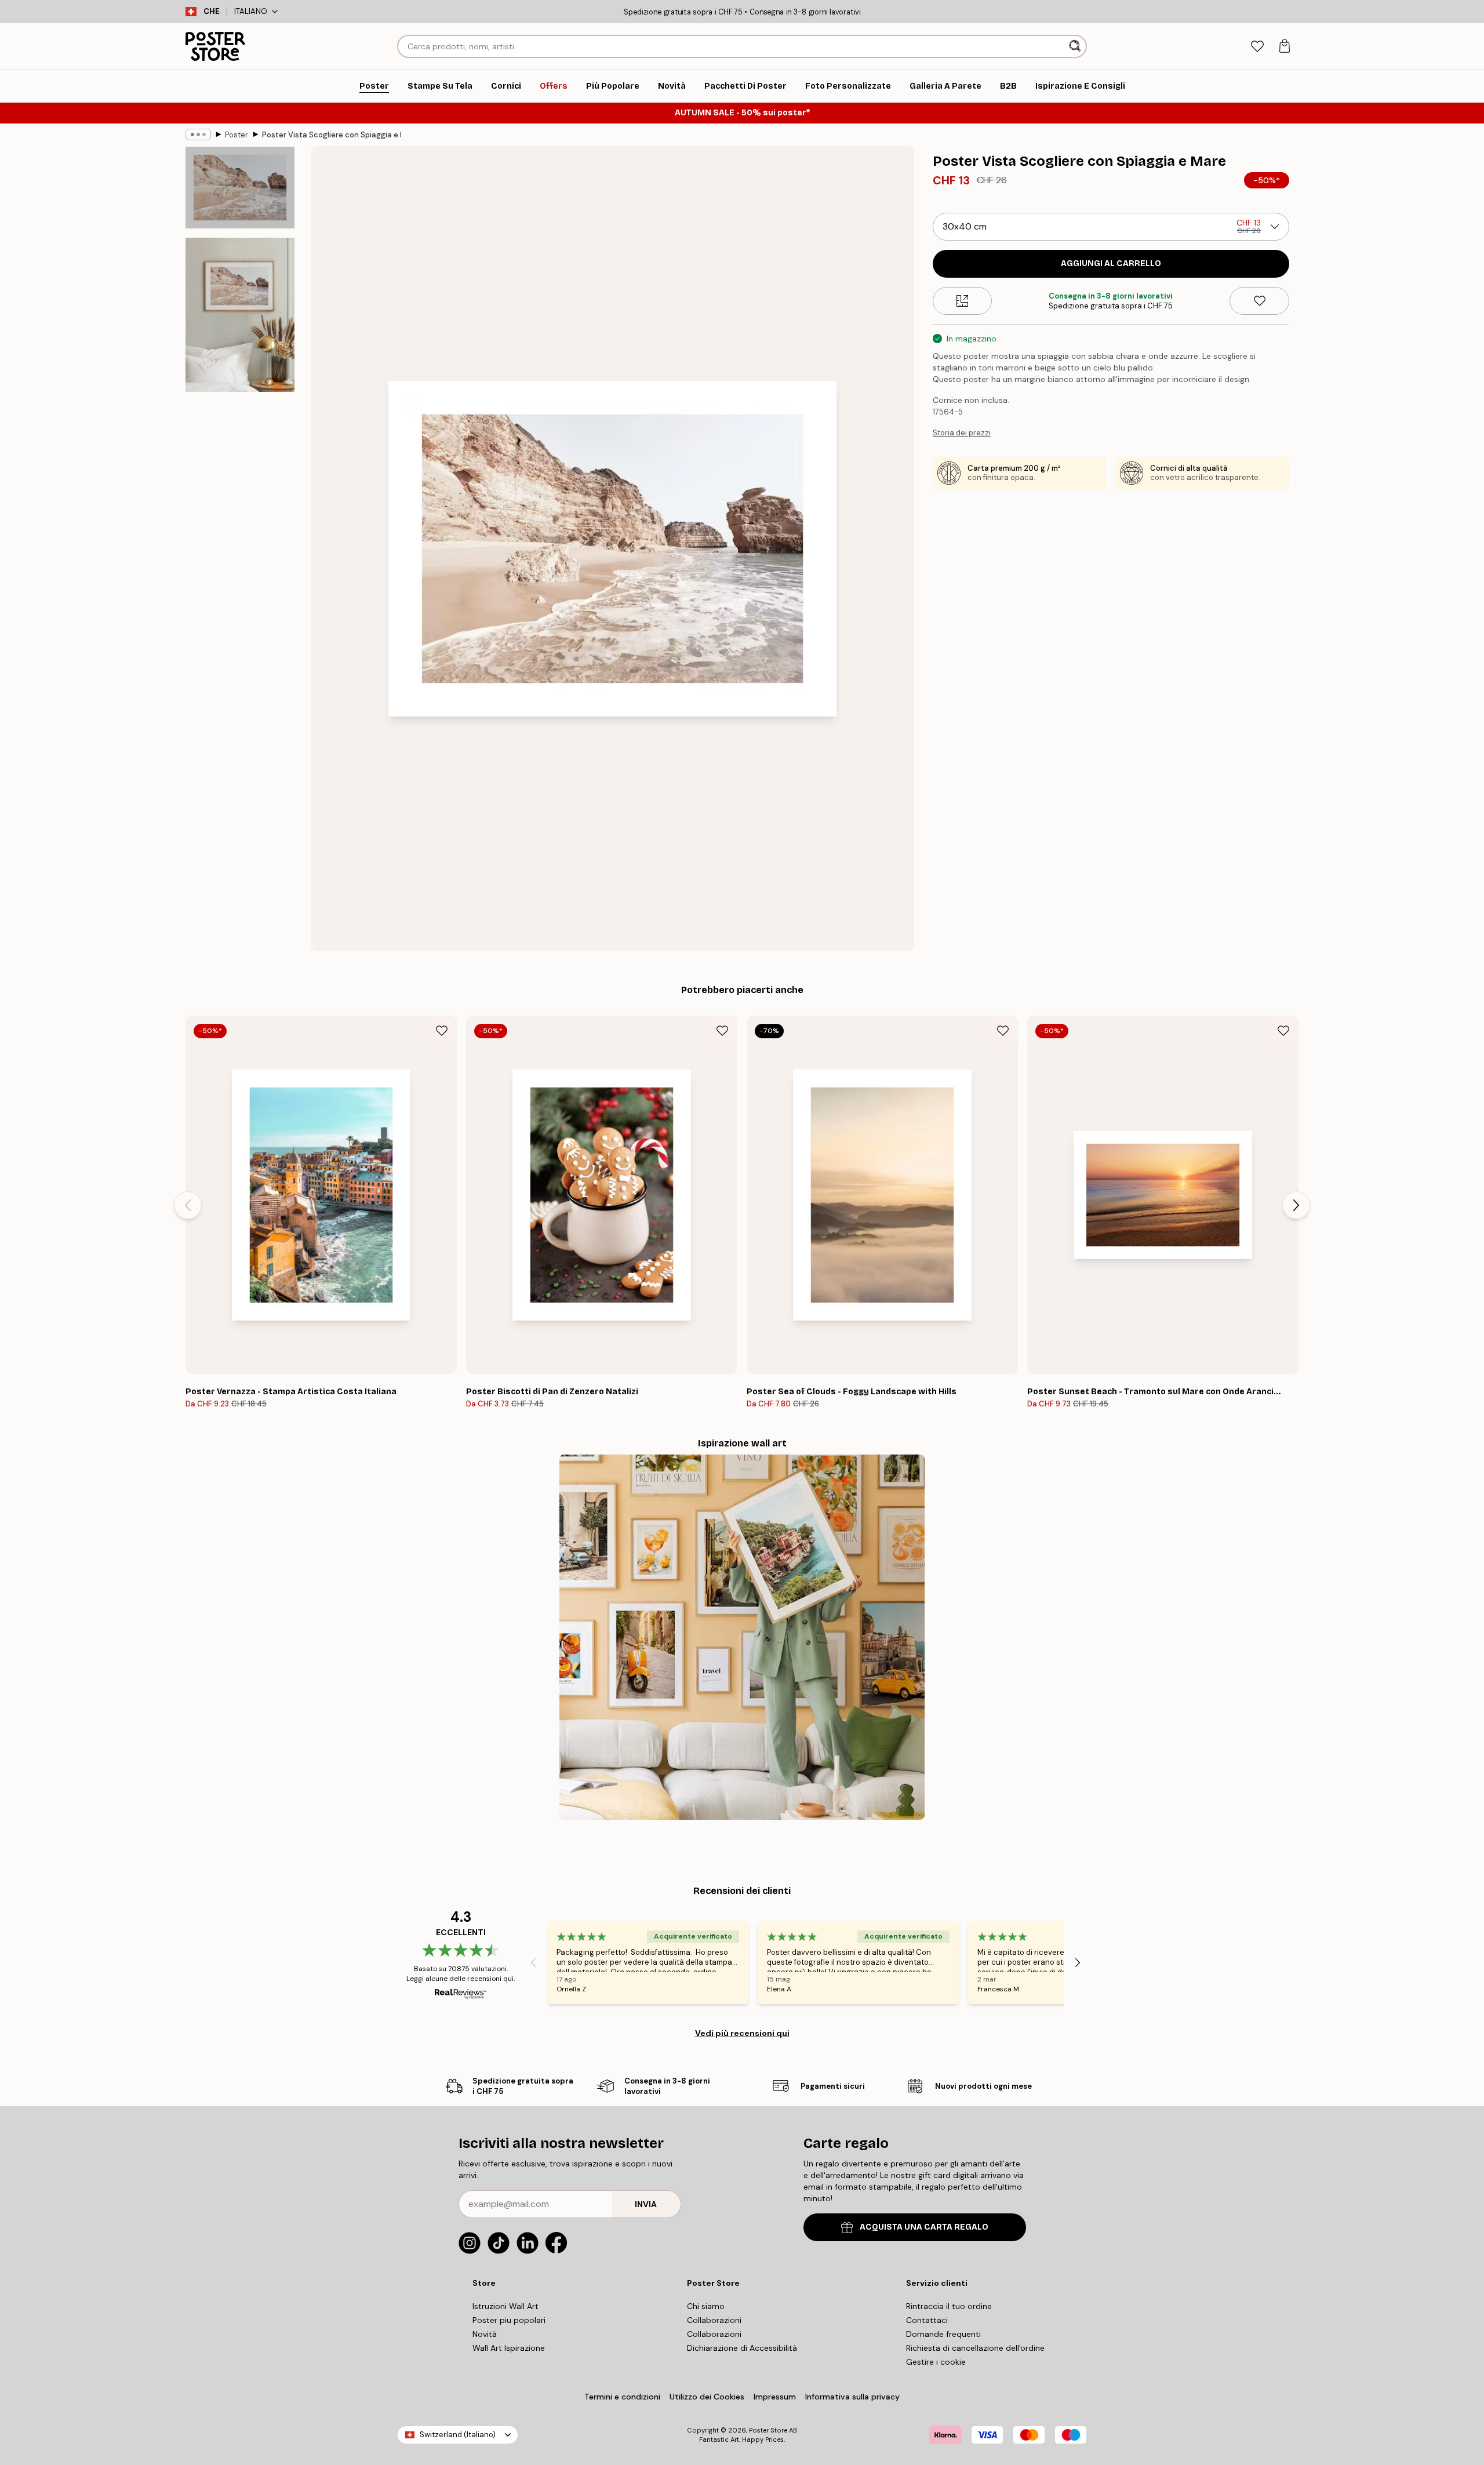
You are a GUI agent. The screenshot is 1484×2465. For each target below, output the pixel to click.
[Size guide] (963, 301)
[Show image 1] (240, 188)
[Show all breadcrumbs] (198, 134)
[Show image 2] (240, 315)
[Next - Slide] (1296, 1205)
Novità (485, 2334)
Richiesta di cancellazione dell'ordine (975, 2348)
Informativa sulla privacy (852, 2397)
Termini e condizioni (622, 2397)
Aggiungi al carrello (1111, 263)
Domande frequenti (943, 2334)
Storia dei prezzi (962, 433)
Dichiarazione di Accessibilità (742, 2348)
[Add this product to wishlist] (1259, 301)
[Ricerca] (1076, 46)
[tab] (1257, 47)
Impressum (775, 2397)
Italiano (251, 11)
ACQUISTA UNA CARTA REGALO (924, 2227)
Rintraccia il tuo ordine (949, 2306)
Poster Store (768, 2430)
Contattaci (927, 2320)
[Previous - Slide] (188, 1205)
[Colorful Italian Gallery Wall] (742, 1637)
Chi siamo (706, 2306)
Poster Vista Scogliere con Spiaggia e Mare (332, 135)
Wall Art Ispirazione (509, 2348)
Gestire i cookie (936, 2362)
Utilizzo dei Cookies (707, 2397)
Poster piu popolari (509, 2320)
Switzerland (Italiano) (458, 2435)
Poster (237, 135)
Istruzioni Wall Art (505, 2306)
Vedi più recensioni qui (742, 2033)
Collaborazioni (714, 2320)
